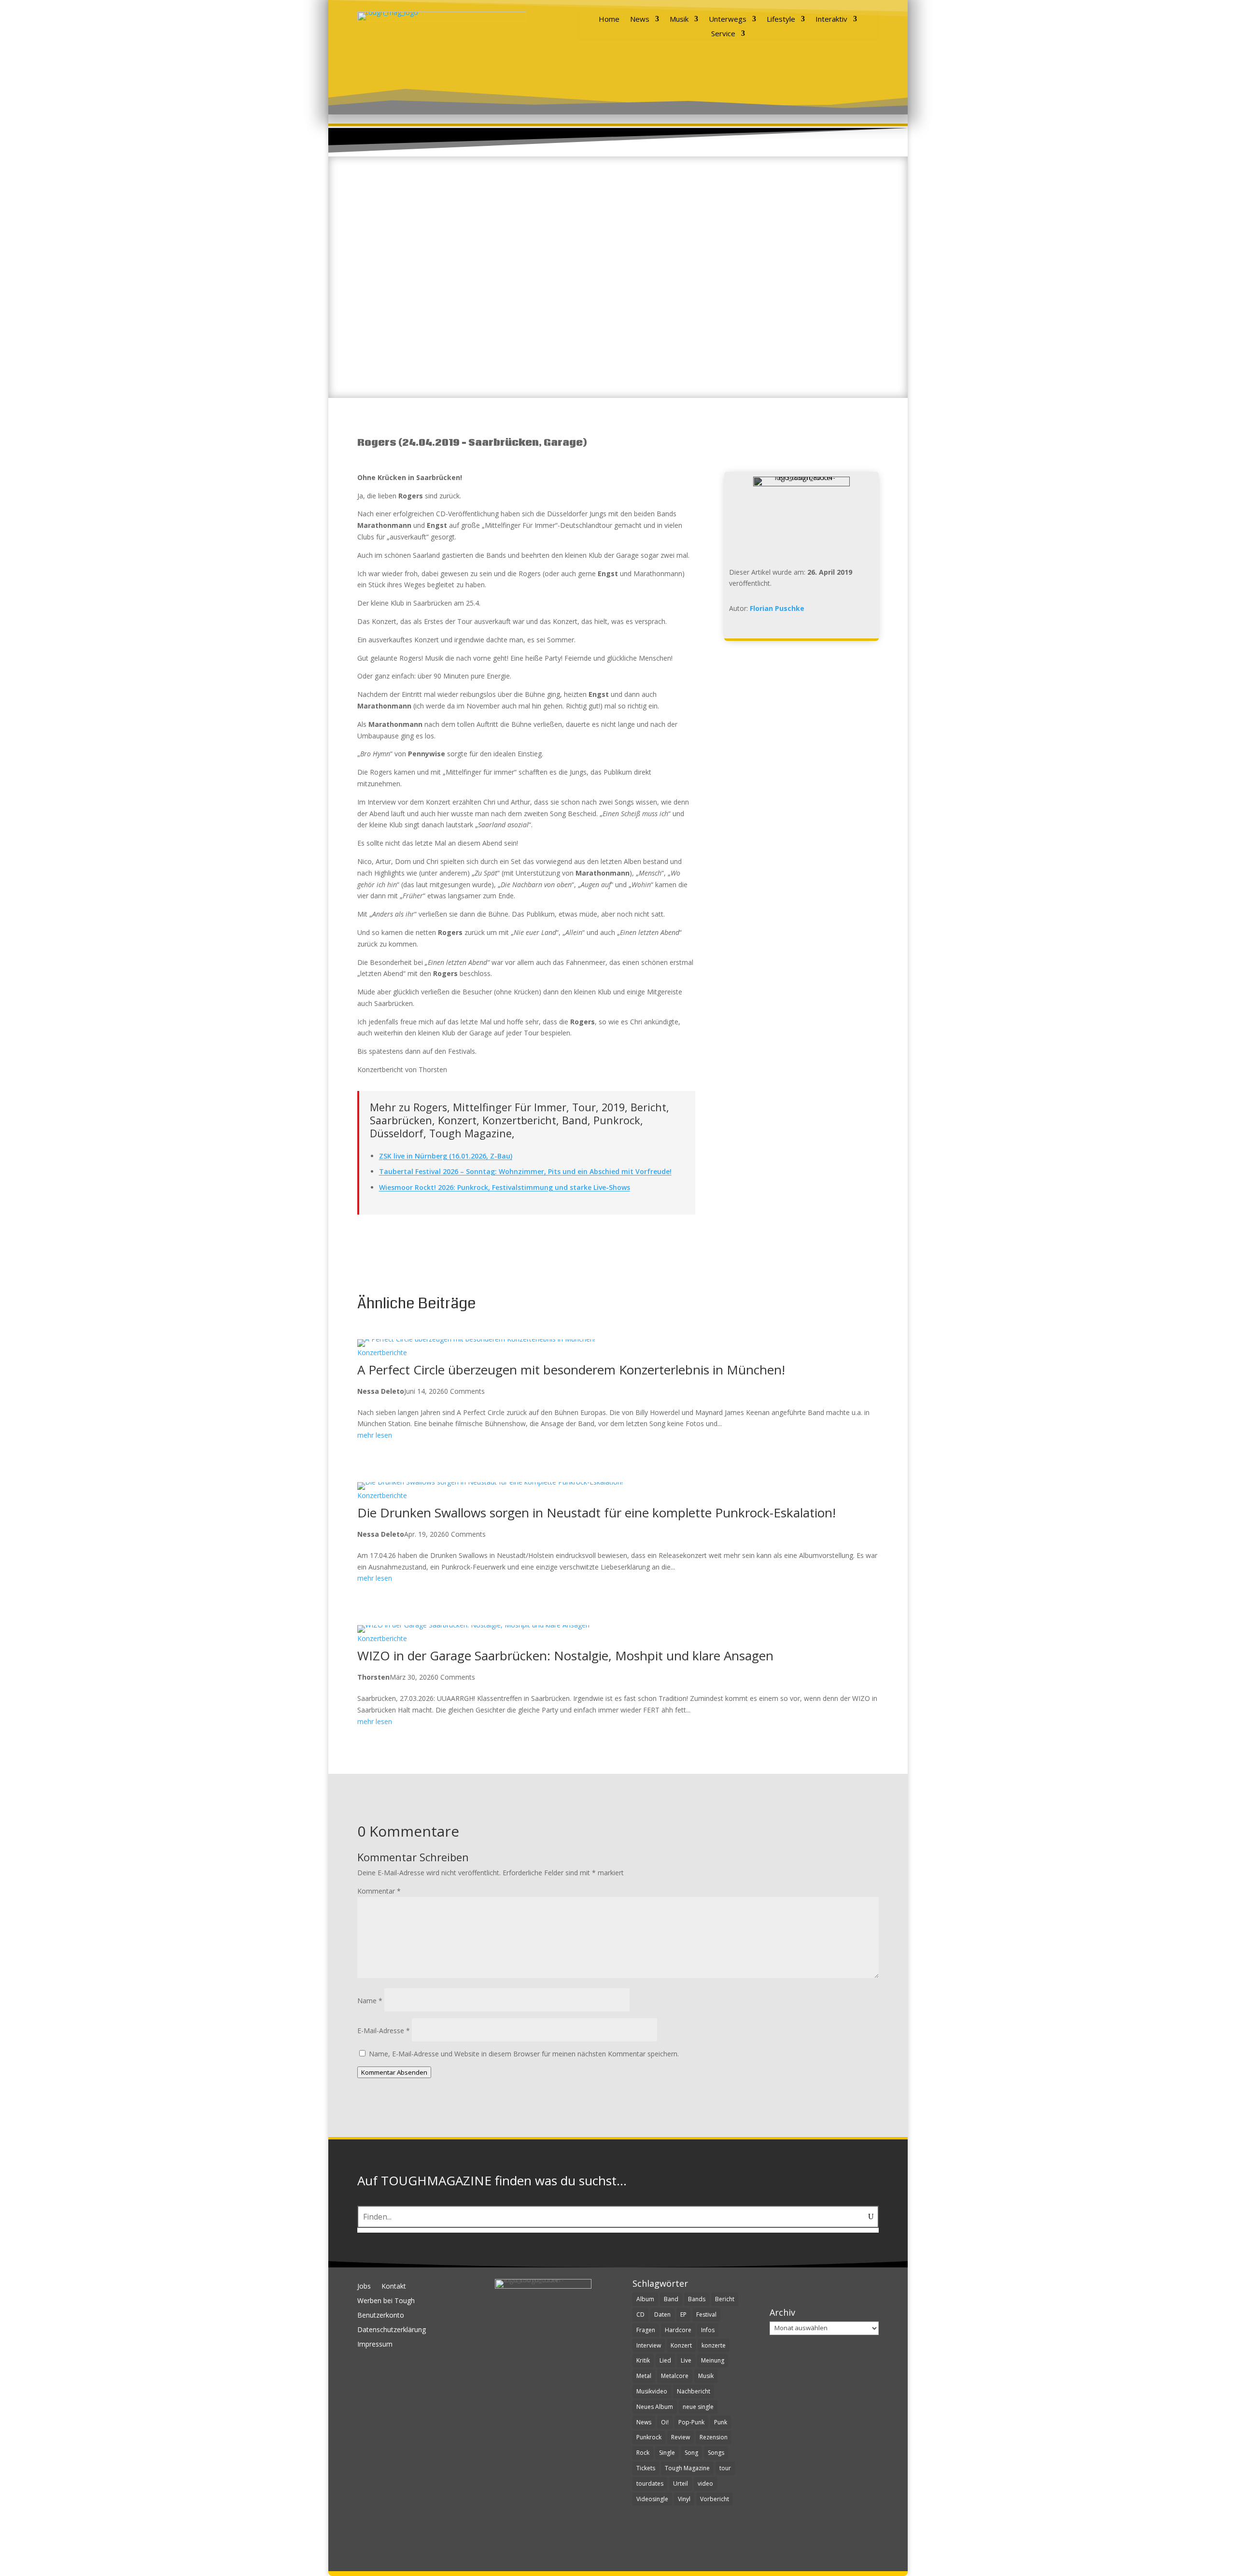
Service (723, 34)
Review (681, 2437)
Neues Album (655, 2407)
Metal (644, 2376)
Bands (697, 2299)
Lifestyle (781, 20)
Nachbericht (694, 2391)
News (640, 20)
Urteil (681, 2484)
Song (691, 2453)
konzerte (714, 2345)
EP (683, 2314)
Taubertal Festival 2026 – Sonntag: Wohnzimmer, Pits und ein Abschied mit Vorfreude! (525, 1171)
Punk (721, 2422)
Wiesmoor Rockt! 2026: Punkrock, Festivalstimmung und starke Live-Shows (505, 1187)
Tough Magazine (687, 2468)
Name (370, 2001)
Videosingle (652, 2499)
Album (645, 2299)
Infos (708, 2330)
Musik (679, 20)
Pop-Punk (691, 2422)
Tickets (646, 2468)
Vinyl (684, 2499)
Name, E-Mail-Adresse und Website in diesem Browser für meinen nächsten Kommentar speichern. (524, 2054)
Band (671, 2299)
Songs (716, 2453)
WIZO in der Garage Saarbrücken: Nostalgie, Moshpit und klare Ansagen (565, 1656)
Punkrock (649, 2437)
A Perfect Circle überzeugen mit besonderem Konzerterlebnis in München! (571, 1370)
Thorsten (373, 1677)
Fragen (646, 2330)
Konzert (681, 2345)
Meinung (713, 2360)
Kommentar (379, 1891)
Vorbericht (715, 2499)
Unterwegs (728, 20)
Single (667, 2453)
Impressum (375, 2345)
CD (640, 2314)
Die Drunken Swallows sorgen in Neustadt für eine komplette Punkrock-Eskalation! (597, 1513)
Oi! (665, 2422)
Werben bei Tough (386, 2301)
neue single (698, 2407)
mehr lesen (375, 1435)
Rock (643, 2453)
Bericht (725, 2299)
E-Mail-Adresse (384, 2031)
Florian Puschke (777, 608)
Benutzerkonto (381, 2316)
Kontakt (394, 2287)
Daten (662, 2314)
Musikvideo (652, 2391)
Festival (706, 2314)
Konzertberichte (382, 1353)
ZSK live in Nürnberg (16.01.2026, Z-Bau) (446, 1156)
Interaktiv (831, 20)
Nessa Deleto (381, 1391)
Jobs (364, 2287)
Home (609, 20)
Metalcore (675, 2376)
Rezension (714, 2437)
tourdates (650, 2484)
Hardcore (678, 2330)
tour (725, 2468)
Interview (649, 2345)
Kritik (643, 2360)
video (705, 2484)
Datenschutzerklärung (392, 2330)
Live (686, 2360)
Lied (665, 2360)
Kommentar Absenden (394, 2072)
